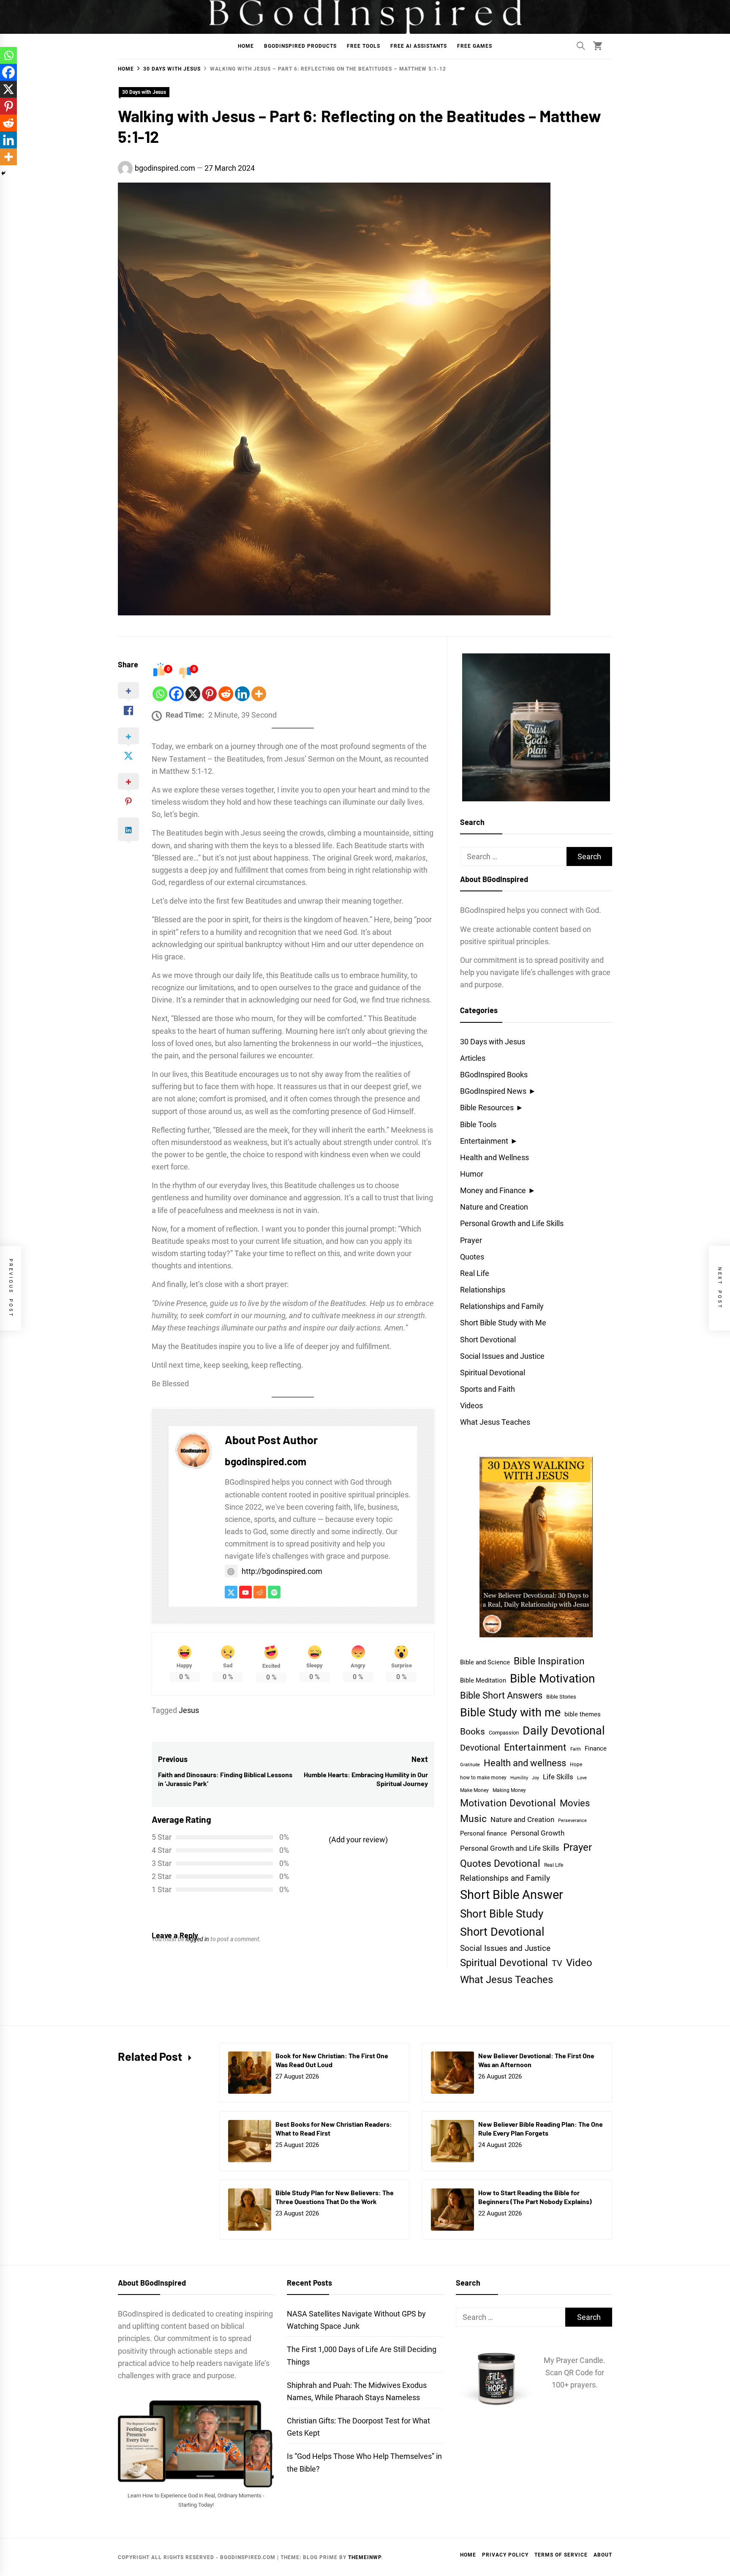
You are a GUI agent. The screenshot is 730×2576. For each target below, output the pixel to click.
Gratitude (470, 1765)
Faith (576, 1749)
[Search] (581, 46)
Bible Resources (487, 1108)
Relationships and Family (502, 1306)
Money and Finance (493, 1190)
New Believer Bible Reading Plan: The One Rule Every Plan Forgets (541, 2128)
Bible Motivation (552, 1679)
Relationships (483, 1290)
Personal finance (483, 1833)
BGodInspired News (493, 1091)
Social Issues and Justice (502, 1356)
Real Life (475, 1273)
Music (473, 1819)
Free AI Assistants (419, 46)
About (603, 2555)
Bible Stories (561, 1697)
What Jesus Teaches (495, 1422)
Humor (472, 1174)
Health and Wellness (494, 1157)
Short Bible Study (502, 1914)
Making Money (509, 1790)
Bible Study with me (510, 1712)
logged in (197, 1939)
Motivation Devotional (508, 1803)
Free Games (475, 46)
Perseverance (572, 1821)
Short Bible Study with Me (503, 1323)
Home (246, 46)
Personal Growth (538, 1833)
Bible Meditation (483, 1680)
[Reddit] (226, 694)
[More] (259, 694)
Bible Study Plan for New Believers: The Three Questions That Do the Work (335, 2197)
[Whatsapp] (160, 694)
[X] (193, 694)
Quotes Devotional (500, 1864)
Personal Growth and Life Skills (512, 1223)
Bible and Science (485, 1662)
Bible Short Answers (501, 1695)
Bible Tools (478, 1124)
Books (473, 1731)
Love (582, 1778)
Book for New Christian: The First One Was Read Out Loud (332, 2060)
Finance (596, 1748)
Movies (575, 1803)
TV (557, 1963)
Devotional (480, 1748)
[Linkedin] (242, 694)
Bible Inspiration (549, 1661)
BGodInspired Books (494, 1075)
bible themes (583, 1714)
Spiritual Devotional (493, 1373)
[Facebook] (176, 694)
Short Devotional (488, 1340)
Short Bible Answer (512, 1895)
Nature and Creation (494, 1207)
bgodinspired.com (165, 168)
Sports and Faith (488, 1389)
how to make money (483, 1778)
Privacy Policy (505, 2555)
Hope (576, 1765)
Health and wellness (525, 1763)
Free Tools (364, 46)
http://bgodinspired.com (282, 1571)
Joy (535, 1778)
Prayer (471, 1240)
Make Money (474, 1790)
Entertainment (484, 1141)
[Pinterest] (209, 694)
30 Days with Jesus (144, 92)
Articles (473, 1058)
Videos (471, 1405)
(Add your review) (358, 1840)
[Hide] (3, 173)
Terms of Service (561, 2555)
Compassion (504, 1733)
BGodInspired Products (300, 46)
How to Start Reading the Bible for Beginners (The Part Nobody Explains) (535, 2197)
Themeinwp (365, 2557)
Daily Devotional (564, 1731)
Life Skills (558, 1777)
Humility (519, 1778)
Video (579, 1963)
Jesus (189, 1710)
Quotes (472, 1257)
